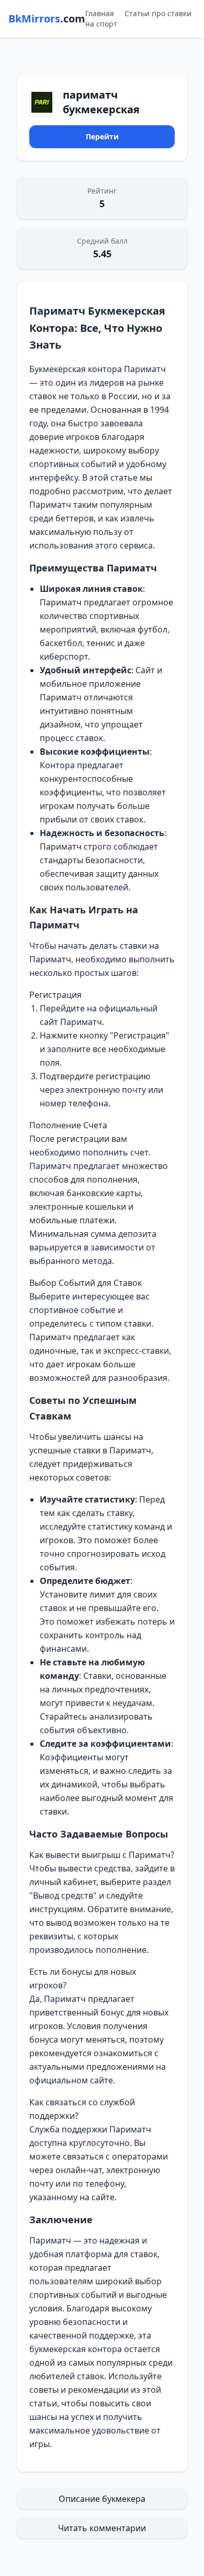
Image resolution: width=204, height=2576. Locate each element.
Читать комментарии (102, 2528)
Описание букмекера (102, 2499)
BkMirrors (47, 19)
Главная (100, 13)
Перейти (102, 136)
